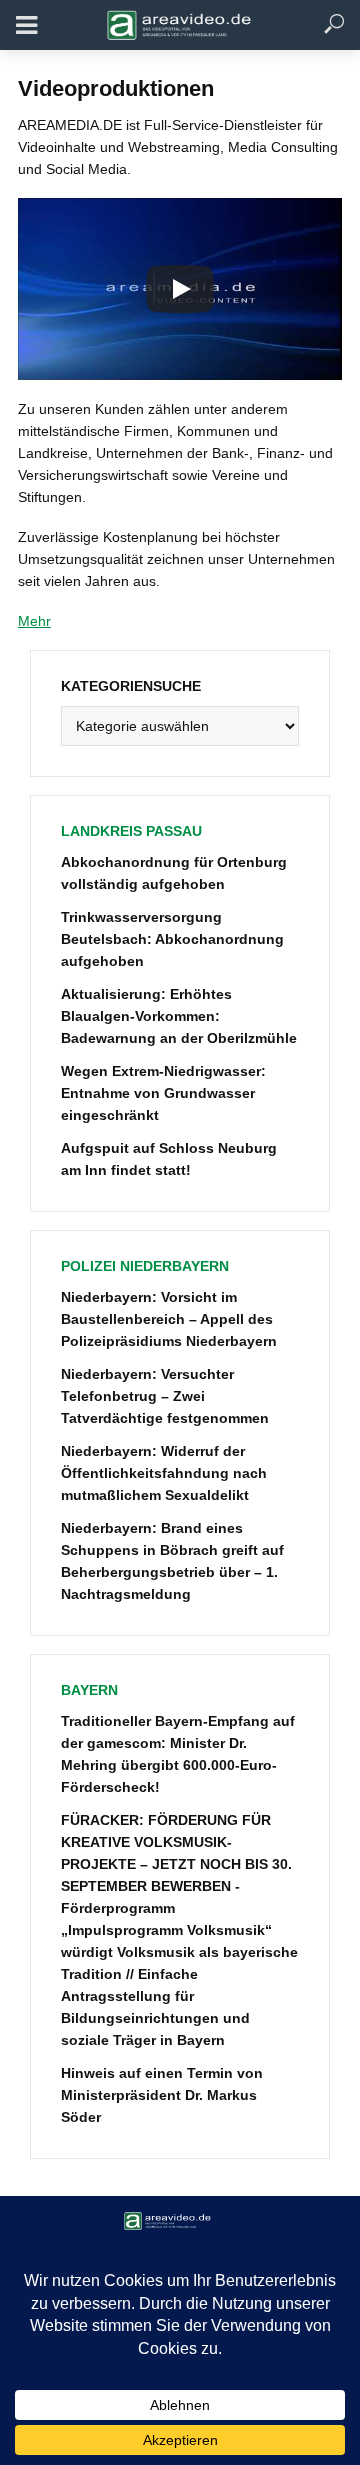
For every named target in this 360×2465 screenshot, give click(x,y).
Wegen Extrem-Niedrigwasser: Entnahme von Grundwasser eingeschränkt (163, 1093)
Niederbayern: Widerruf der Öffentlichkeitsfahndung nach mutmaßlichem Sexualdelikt (164, 1473)
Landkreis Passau (131, 831)
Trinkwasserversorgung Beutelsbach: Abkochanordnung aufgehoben (172, 939)
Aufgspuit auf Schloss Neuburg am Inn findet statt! (169, 1159)
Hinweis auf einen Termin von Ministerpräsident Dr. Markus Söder (162, 2095)
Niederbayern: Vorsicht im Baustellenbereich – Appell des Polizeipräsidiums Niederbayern (169, 1319)
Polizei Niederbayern (145, 1266)
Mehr (34, 621)
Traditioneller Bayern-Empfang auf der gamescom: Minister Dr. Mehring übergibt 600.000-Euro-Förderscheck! (178, 1754)
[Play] (180, 289)
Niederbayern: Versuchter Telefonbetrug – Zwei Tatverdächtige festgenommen (165, 1396)
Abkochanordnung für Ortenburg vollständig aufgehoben (174, 873)
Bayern (89, 1690)
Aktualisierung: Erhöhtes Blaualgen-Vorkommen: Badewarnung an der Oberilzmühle (179, 1016)
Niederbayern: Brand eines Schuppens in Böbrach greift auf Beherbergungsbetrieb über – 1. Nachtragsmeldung (172, 1561)
